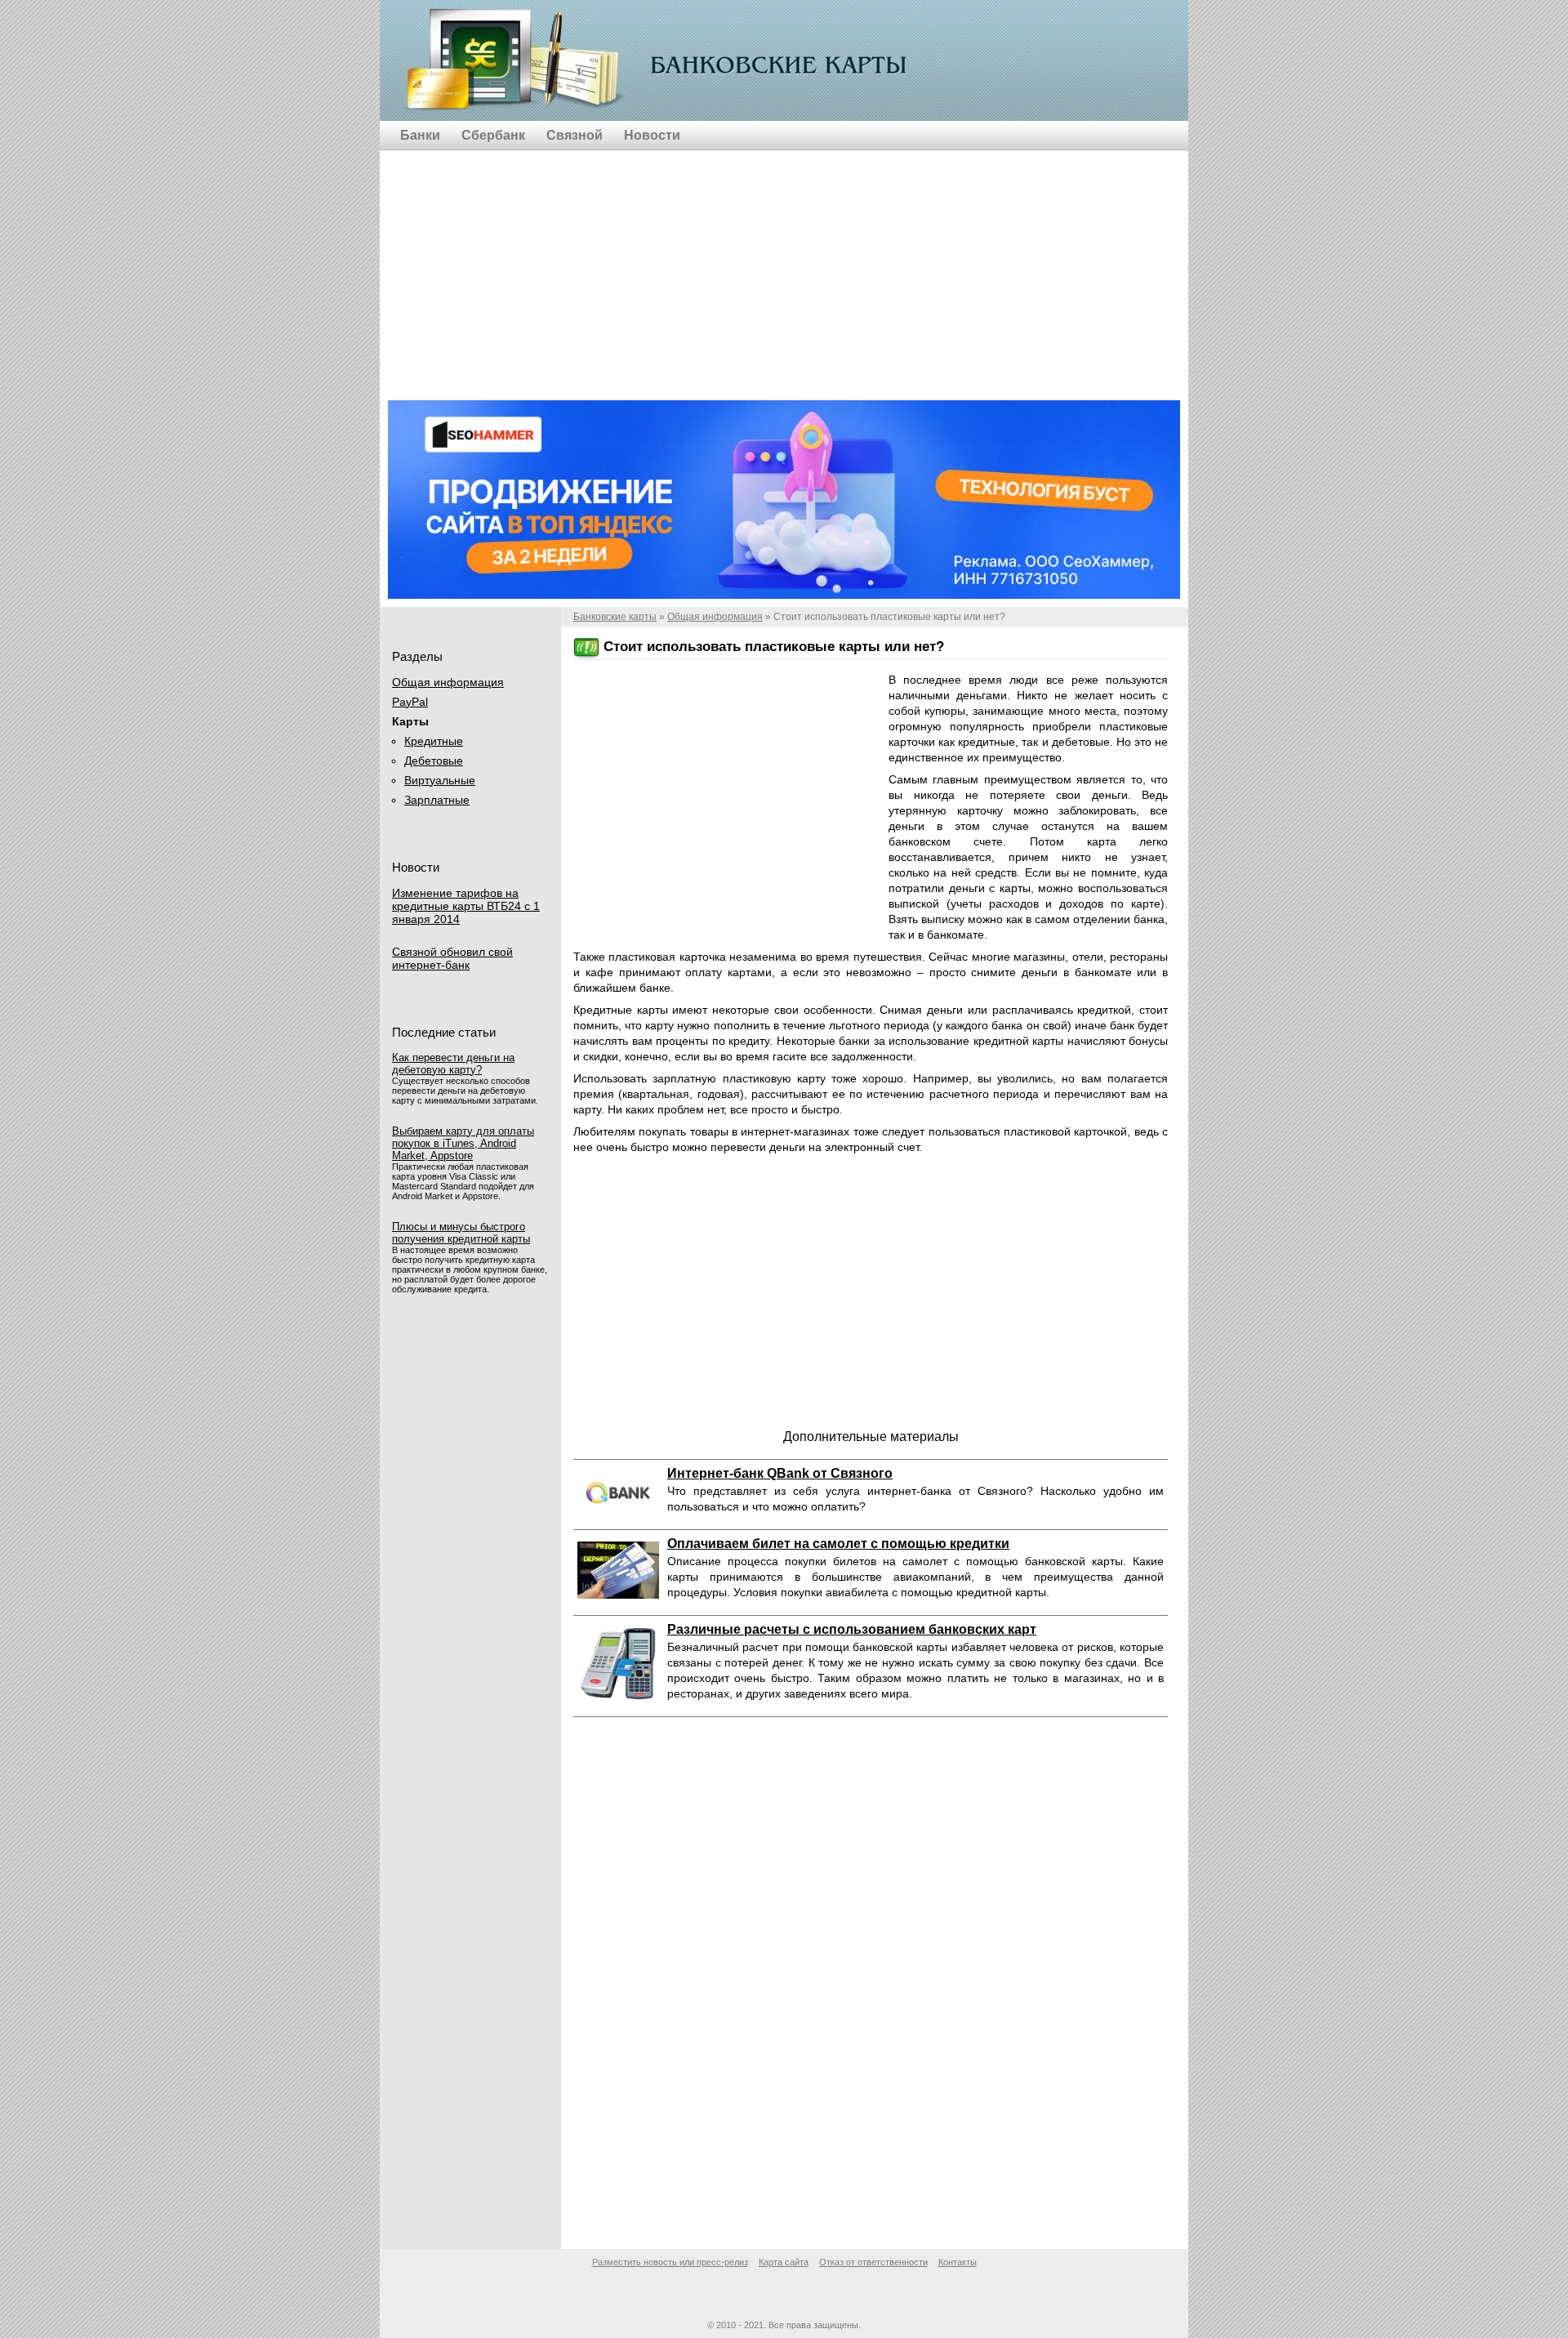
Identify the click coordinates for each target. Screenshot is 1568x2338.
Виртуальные (440, 780)
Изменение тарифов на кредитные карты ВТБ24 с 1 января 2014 (466, 906)
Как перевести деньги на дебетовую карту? (453, 1064)
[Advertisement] (784, 265)
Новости (652, 135)
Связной (575, 135)
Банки (420, 135)
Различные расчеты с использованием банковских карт (852, 1629)
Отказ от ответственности (873, 2262)
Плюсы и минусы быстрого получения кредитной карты (461, 1233)
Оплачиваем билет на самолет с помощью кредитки (838, 1544)
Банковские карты (516, 62)
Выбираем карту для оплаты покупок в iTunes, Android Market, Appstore (463, 1143)
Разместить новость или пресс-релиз (670, 2262)
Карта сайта (784, 2262)
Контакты (958, 2262)
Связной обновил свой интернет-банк (452, 958)
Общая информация (715, 617)
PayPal (410, 702)
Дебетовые (434, 761)
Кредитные (434, 741)
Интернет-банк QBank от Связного (780, 1473)
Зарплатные (437, 800)
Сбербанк (493, 135)
